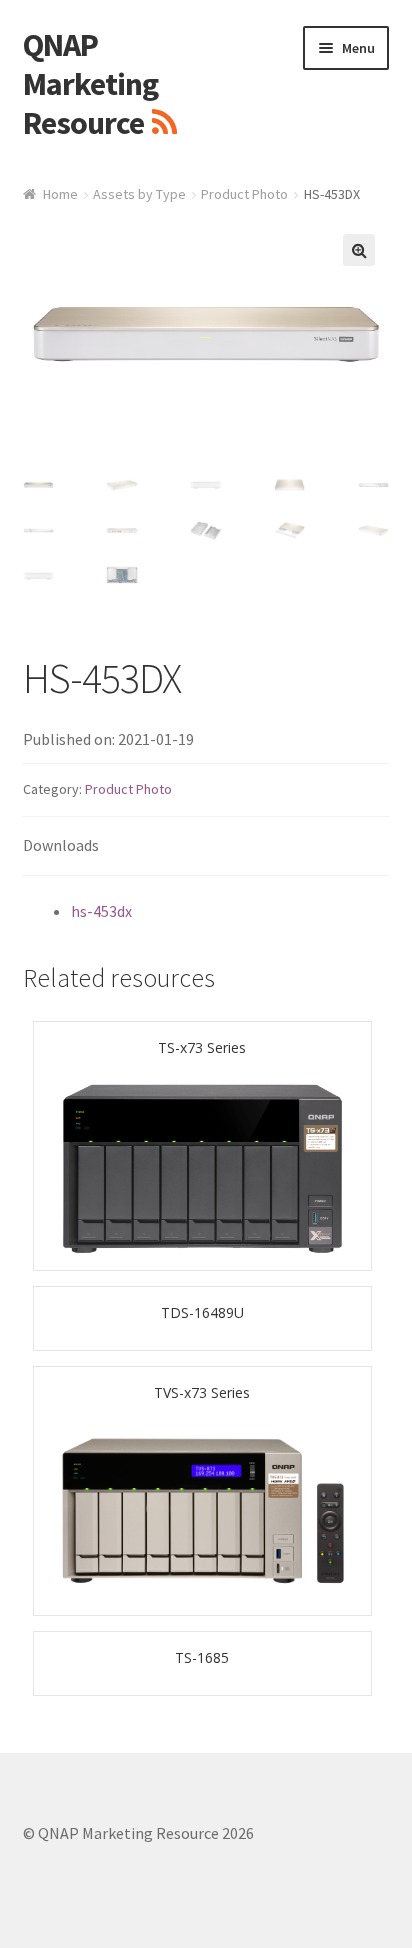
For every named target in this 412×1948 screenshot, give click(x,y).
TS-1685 (202, 1657)
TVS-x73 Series (202, 1392)
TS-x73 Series (202, 1047)
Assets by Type (139, 194)
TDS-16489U (202, 1312)
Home (60, 194)
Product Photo (244, 194)
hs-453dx (101, 911)
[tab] (206, 846)
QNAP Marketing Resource (90, 84)
